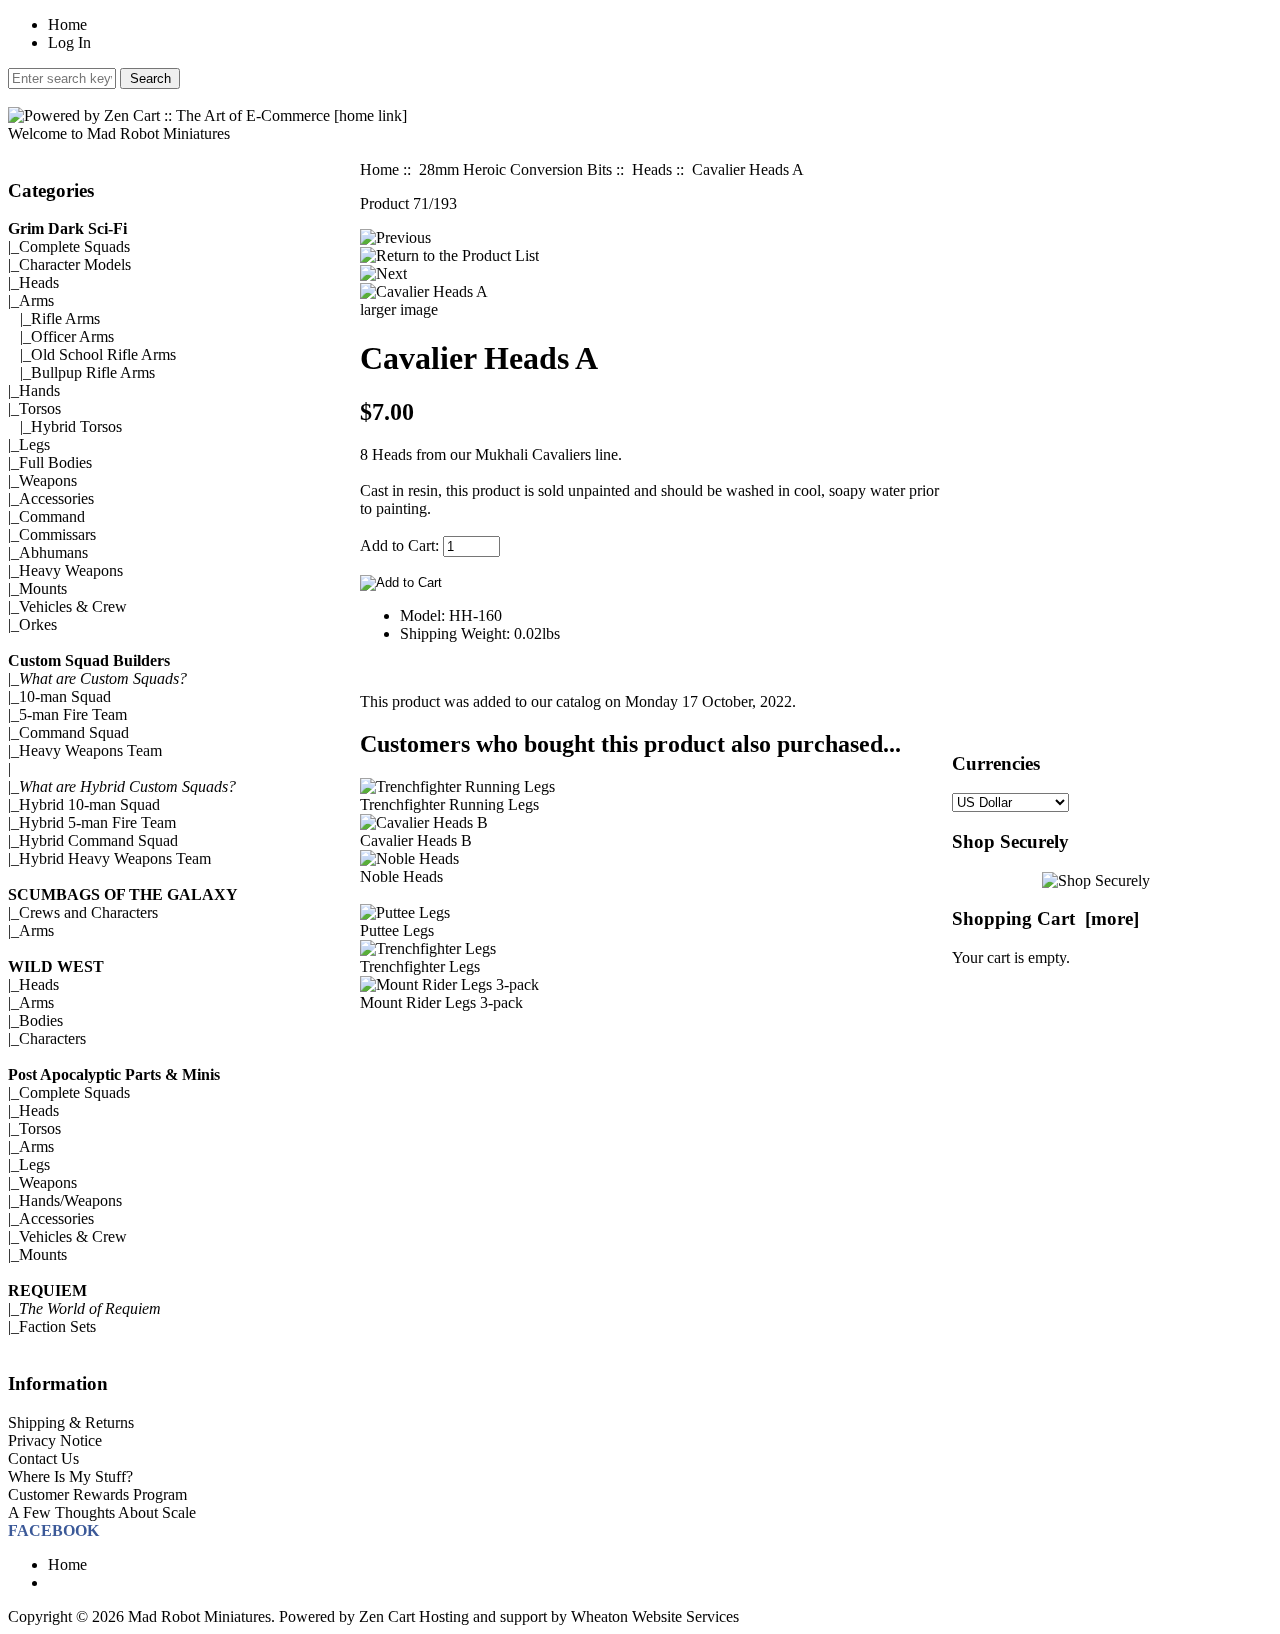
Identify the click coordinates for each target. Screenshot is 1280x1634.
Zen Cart (387, 1616)
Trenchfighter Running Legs (449, 804)
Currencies (996, 763)
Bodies (41, 1020)
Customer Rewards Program (97, 1494)
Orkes (38, 624)
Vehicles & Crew (73, 606)
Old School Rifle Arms (103, 354)
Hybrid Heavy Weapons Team (115, 858)
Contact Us (43, 1458)
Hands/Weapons (70, 1200)
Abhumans (53, 552)
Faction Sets (57, 1326)
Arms (36, 930)
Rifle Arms (65, 318)
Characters (52, 1038)
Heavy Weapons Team (90, 750)
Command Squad (74, 732)
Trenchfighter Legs (420, 966)
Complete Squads (74, 246)
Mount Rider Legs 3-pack (441, 1002)
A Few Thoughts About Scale (102, 1512)
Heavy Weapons (71, 570)
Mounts (43, 588)
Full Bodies (55, 462)
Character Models (75, 264)
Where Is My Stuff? (70, 1476)
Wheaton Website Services (655, 1616)
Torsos (40, 408)
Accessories (56, 498)
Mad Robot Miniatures (199, 1616)
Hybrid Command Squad (98, 840)
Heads (39, 282)
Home (67, 24)
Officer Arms (72, 336)
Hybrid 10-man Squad (89, 804)
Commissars (57, 534)
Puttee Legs (397, 930)
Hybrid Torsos (76, 426)
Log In (69, 42)
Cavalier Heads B (416, 840)
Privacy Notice (55, 1440)
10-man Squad (65, 696)
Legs (34, 444)
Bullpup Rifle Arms (93, 372)
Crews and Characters (88, 912)
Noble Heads (401, 876)
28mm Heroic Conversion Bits (515, 169)
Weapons (48, 480)
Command (52, 516)
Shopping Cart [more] (1045, 918)
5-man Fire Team (73, 714)
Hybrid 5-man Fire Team (97, 822)
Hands (39, 390)
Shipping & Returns (71, 1422)
